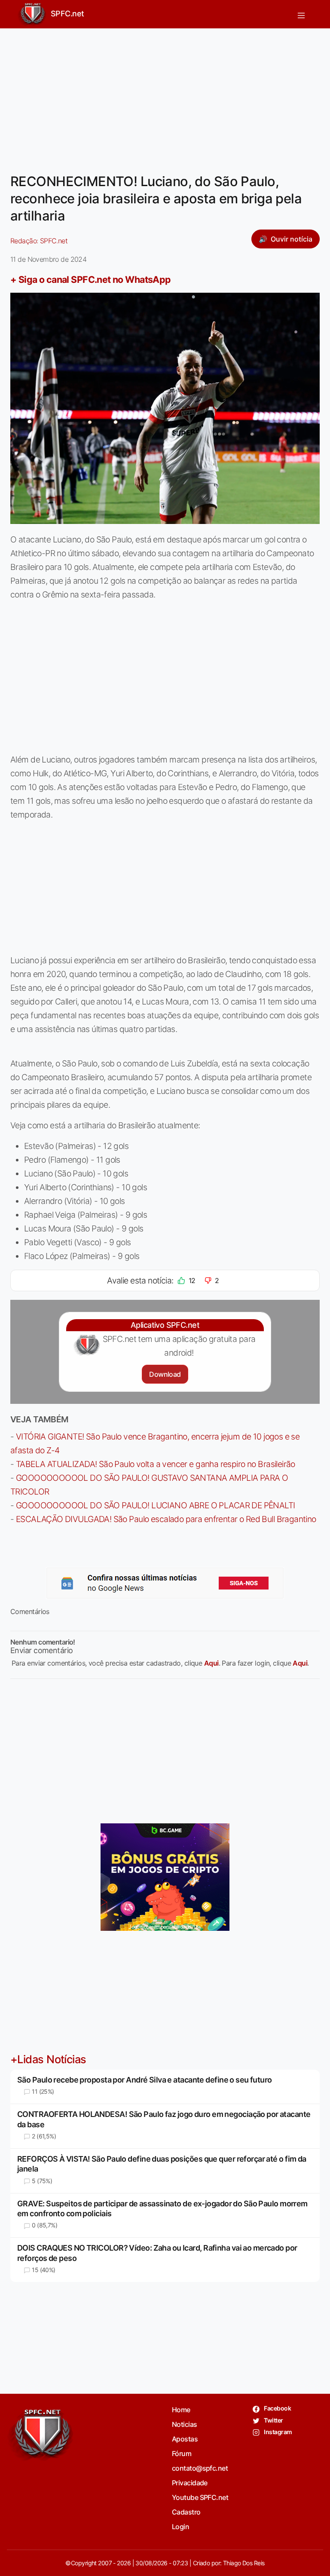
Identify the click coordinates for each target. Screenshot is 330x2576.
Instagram (277, 2432)
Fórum (182, 2453)
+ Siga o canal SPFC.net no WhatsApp (91, 279)
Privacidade (190, 2483)
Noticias (185, 2424)
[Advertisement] (165, 95)
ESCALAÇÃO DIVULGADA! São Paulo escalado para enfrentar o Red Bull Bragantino (166, 1519)
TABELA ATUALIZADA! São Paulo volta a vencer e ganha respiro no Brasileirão (156, 1464)
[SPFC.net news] (165, 1583)
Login (180, 2527)
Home (181, 2410)
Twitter (273, 2420)
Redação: (39, 241)
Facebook (277, 2408)
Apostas (185, 2439)
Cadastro (186, 2512)
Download (165, 1374)
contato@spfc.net (200, 2468)
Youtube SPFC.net (200, 2497)
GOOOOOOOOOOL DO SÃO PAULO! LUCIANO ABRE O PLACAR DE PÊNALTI (156, 1505)
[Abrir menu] (301, 14)
